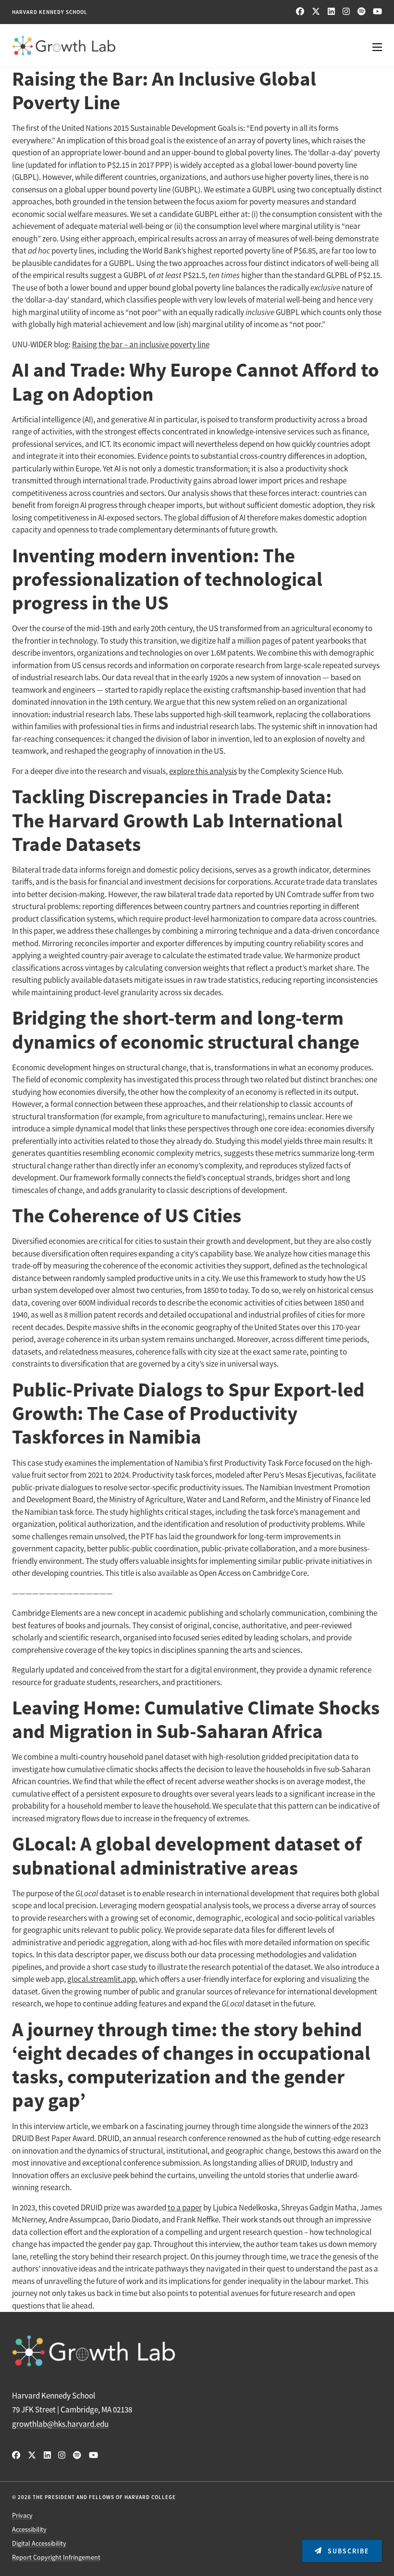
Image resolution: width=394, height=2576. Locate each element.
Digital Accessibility (39, 2543)
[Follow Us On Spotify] (361, 12)
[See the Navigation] (370, 45)
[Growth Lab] (197, 46)
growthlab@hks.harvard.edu (60, 2424)
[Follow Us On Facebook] (300, 12)
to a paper (185, 2208)
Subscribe (347, 2551)
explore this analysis (203, 771)
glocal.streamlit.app (101, 1979)
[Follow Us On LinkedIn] (331, 12)
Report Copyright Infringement (56, 2557)
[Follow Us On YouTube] (377, 12)
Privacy (22, 2515)
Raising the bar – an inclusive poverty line (141, 345)
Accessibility (29, 2529)
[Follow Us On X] (316, 12)
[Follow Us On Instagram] (346, 12)
